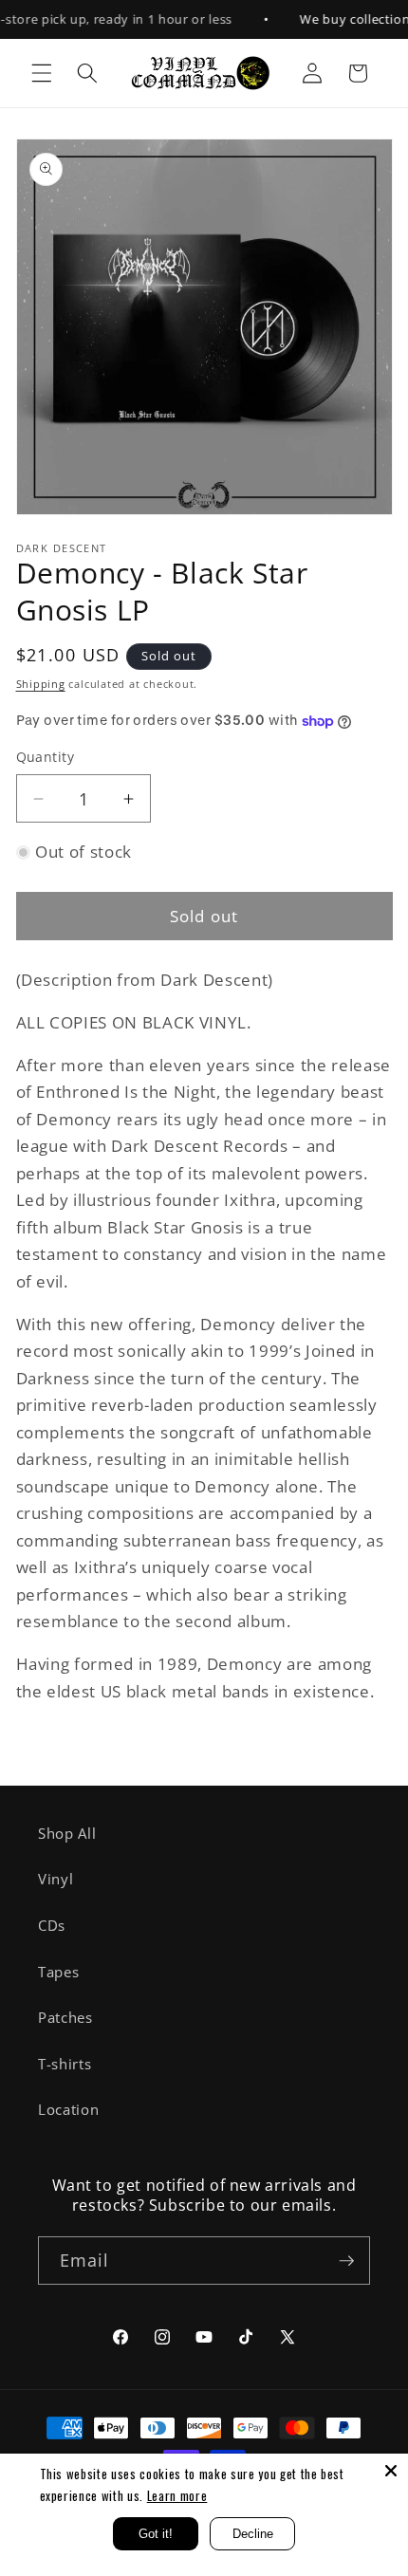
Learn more (177, 2495)
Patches (65, 2018)
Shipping (41, 684)
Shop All (67, 1834)
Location (68, 2110)
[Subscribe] (346, 2261)
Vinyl (56, 1879)
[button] (42, 73)
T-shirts (65, 2064)
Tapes (58, 1972)
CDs (52, 1926)
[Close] (391, 2471)
